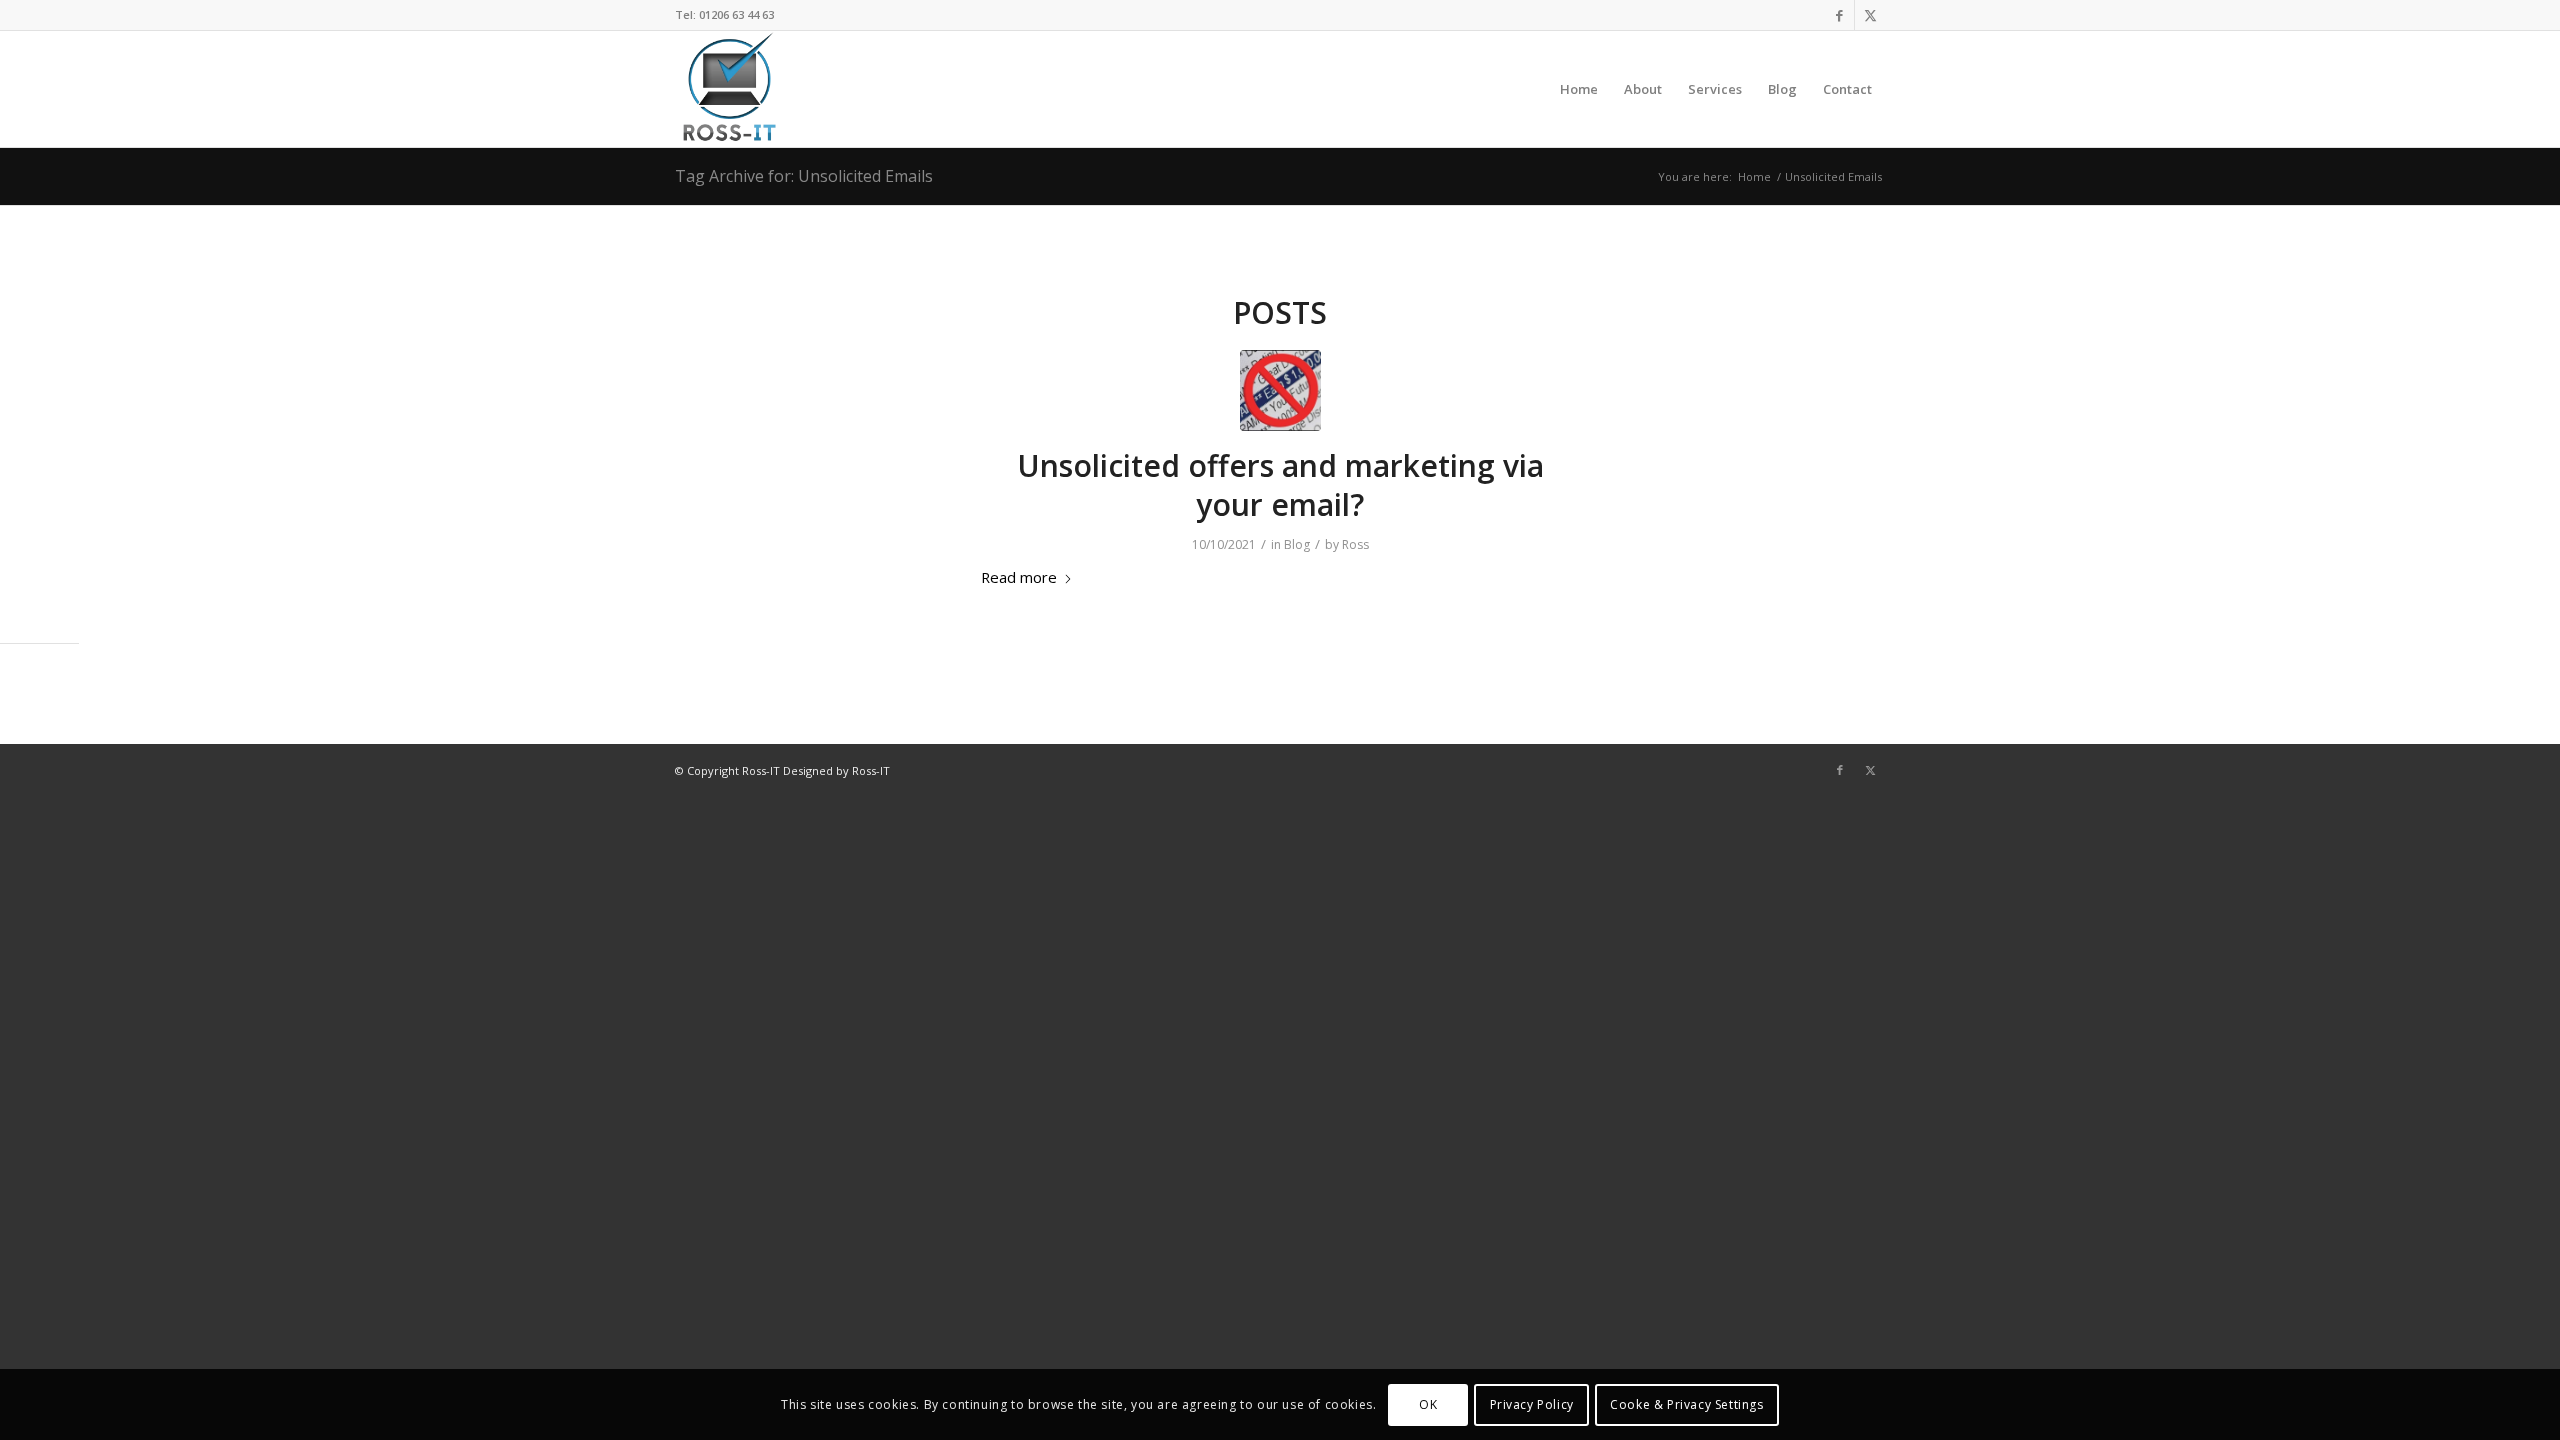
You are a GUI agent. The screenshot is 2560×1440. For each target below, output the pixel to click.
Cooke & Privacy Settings (1686, 1404)
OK (1428, 1404)
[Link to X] (1870, 15)
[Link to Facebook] (1839, 15)
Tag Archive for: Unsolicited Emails (804, 176)
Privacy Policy (1532, 1404)
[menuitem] (1579, 89)
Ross (1355, 544)
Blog (1297, 544)
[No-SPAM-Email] (1280, 390)
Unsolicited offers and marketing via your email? (1280, 485)
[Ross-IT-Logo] (727, 89)
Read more (1019, 577)
